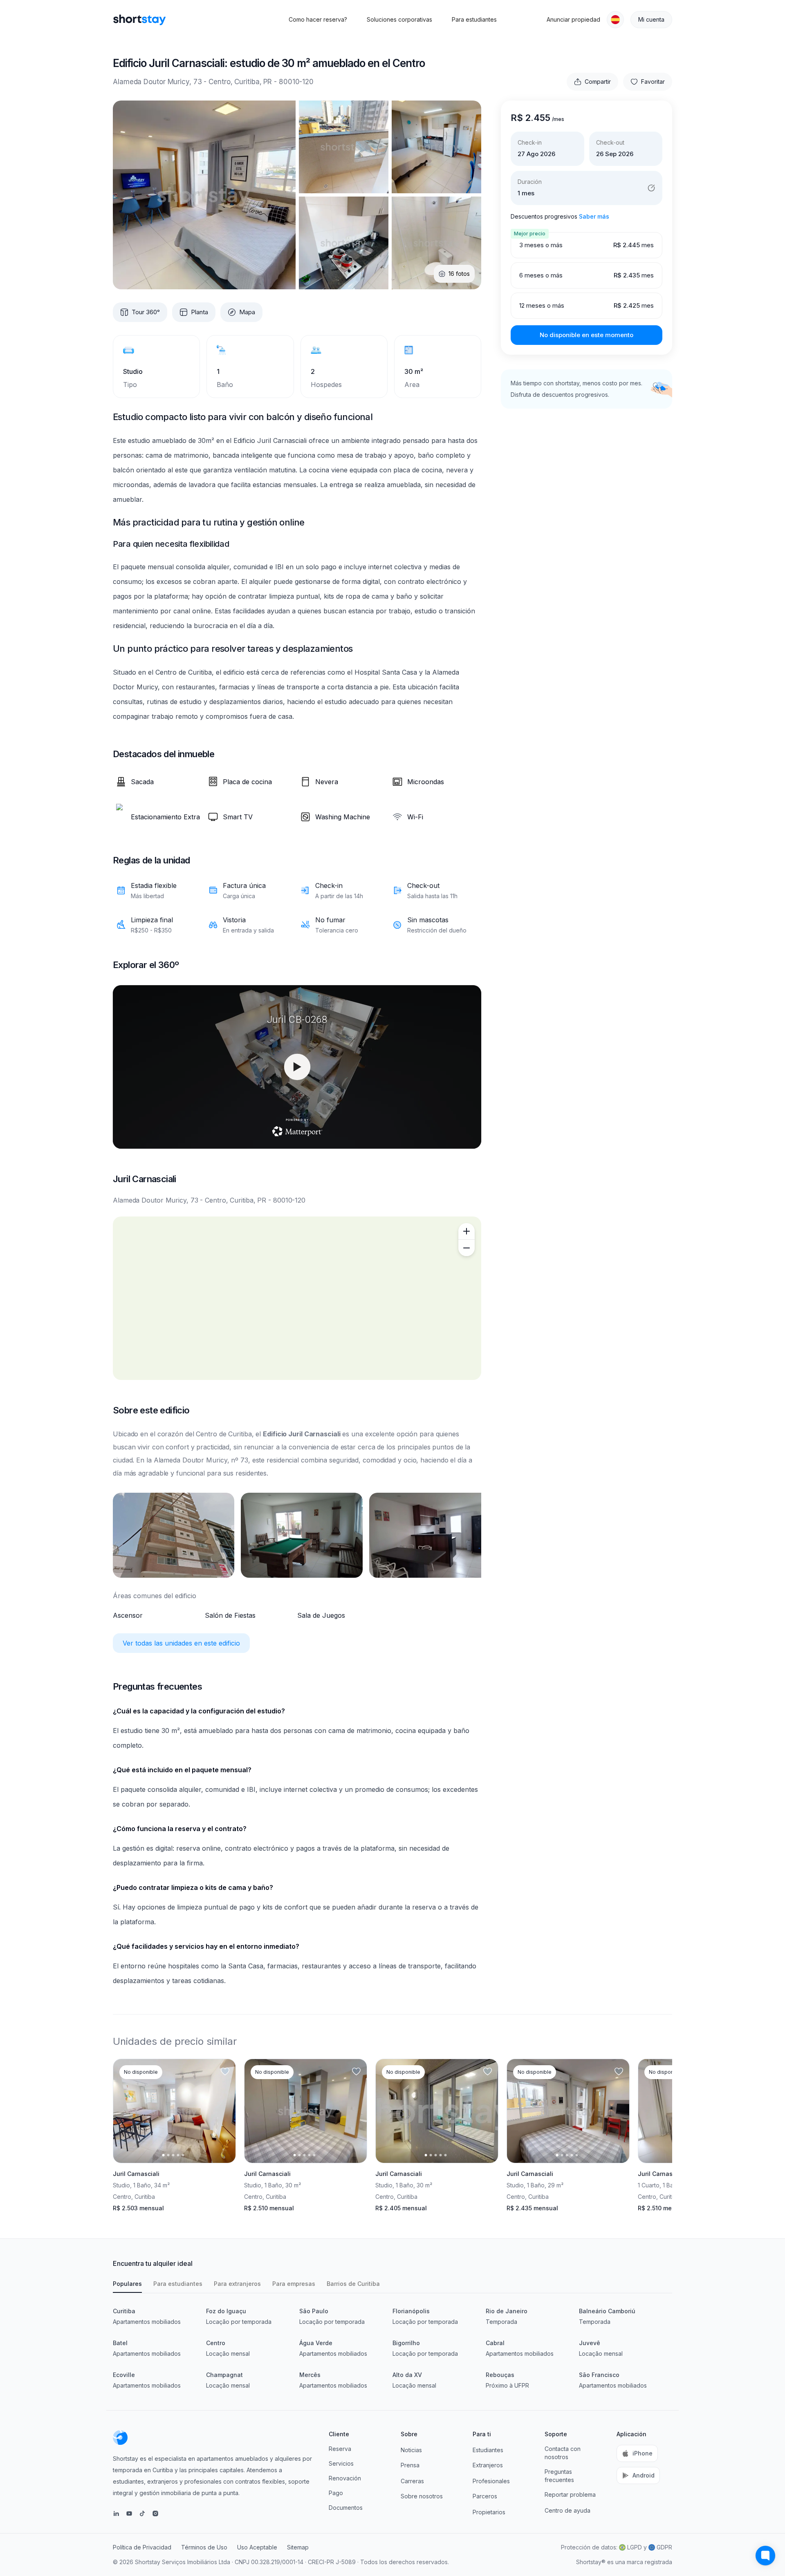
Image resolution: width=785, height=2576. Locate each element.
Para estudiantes (474, 19)
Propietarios (489, 2512)
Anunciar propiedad (573, 19)
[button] (615, 20)
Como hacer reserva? (318, 19)
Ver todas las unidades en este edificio (181, 1643)
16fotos (459, 274)
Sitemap (298, 2547)
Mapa (247, 312)
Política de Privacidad (142, 2547)
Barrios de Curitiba (353, 2284)
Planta (200, 312)
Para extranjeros (237, 2284)
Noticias (411, 2450)
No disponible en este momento (587, 335)
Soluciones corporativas (399, 19)
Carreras (412, 2481)
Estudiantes (488, 2450)
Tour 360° (146, 312)
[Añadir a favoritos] (225, 2072)
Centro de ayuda (567, 2510)
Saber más (594, 216)
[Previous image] (126, 2111)
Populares (127, 2284)
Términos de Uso (204, 2547)
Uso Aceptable (257, 2547)
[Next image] (222, 2111)
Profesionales (491, 2481)
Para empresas (294, 2284)
